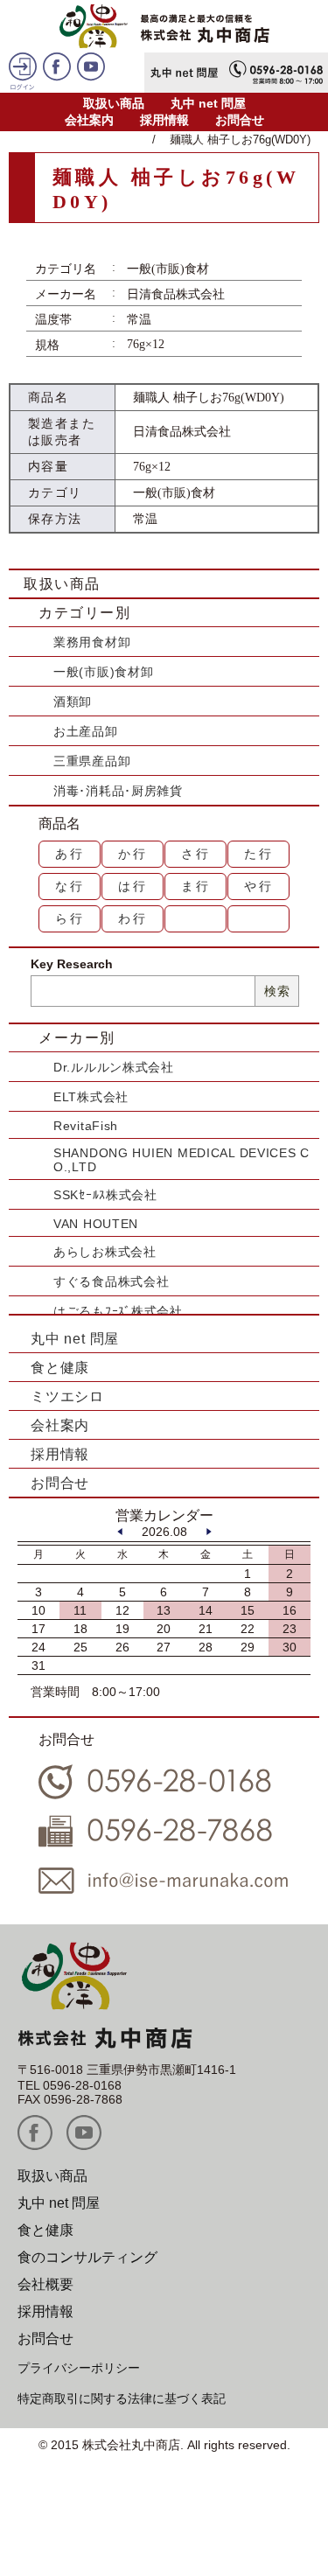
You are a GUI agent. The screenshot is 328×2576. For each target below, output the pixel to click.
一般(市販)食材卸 (103, 672)
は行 (133, 886)
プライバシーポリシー (79, 2368)
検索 (277, 991)
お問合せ (240, 120)
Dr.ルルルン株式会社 (114, 1067)
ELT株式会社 (91, 1097)
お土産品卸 (86, 731)
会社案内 (89, 120)
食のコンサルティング (87, 2257)
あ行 (70, 854)
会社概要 (45, 2284)
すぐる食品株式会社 (111, 1281)
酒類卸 (73, 702)
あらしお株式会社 (105, 1252)
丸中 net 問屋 (208, 103)
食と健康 (60, 1368)
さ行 (196, 854)
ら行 (70, 918)
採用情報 (164, 120)
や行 (259, 886)
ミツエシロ (67, 1396)
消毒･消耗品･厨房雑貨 (118, 791)
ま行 (196, 886)
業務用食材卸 (92, 642)
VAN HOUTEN (96, 1224)
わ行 (133, 918)
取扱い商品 (114, 103)
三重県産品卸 (92, 761)
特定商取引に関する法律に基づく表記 (122, 2398)
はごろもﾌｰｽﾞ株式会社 (118, 1311)
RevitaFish (86, 1126)
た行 (259, 854)
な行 (70, 886)
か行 (133, 854)
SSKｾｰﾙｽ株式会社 (105, 1195)
